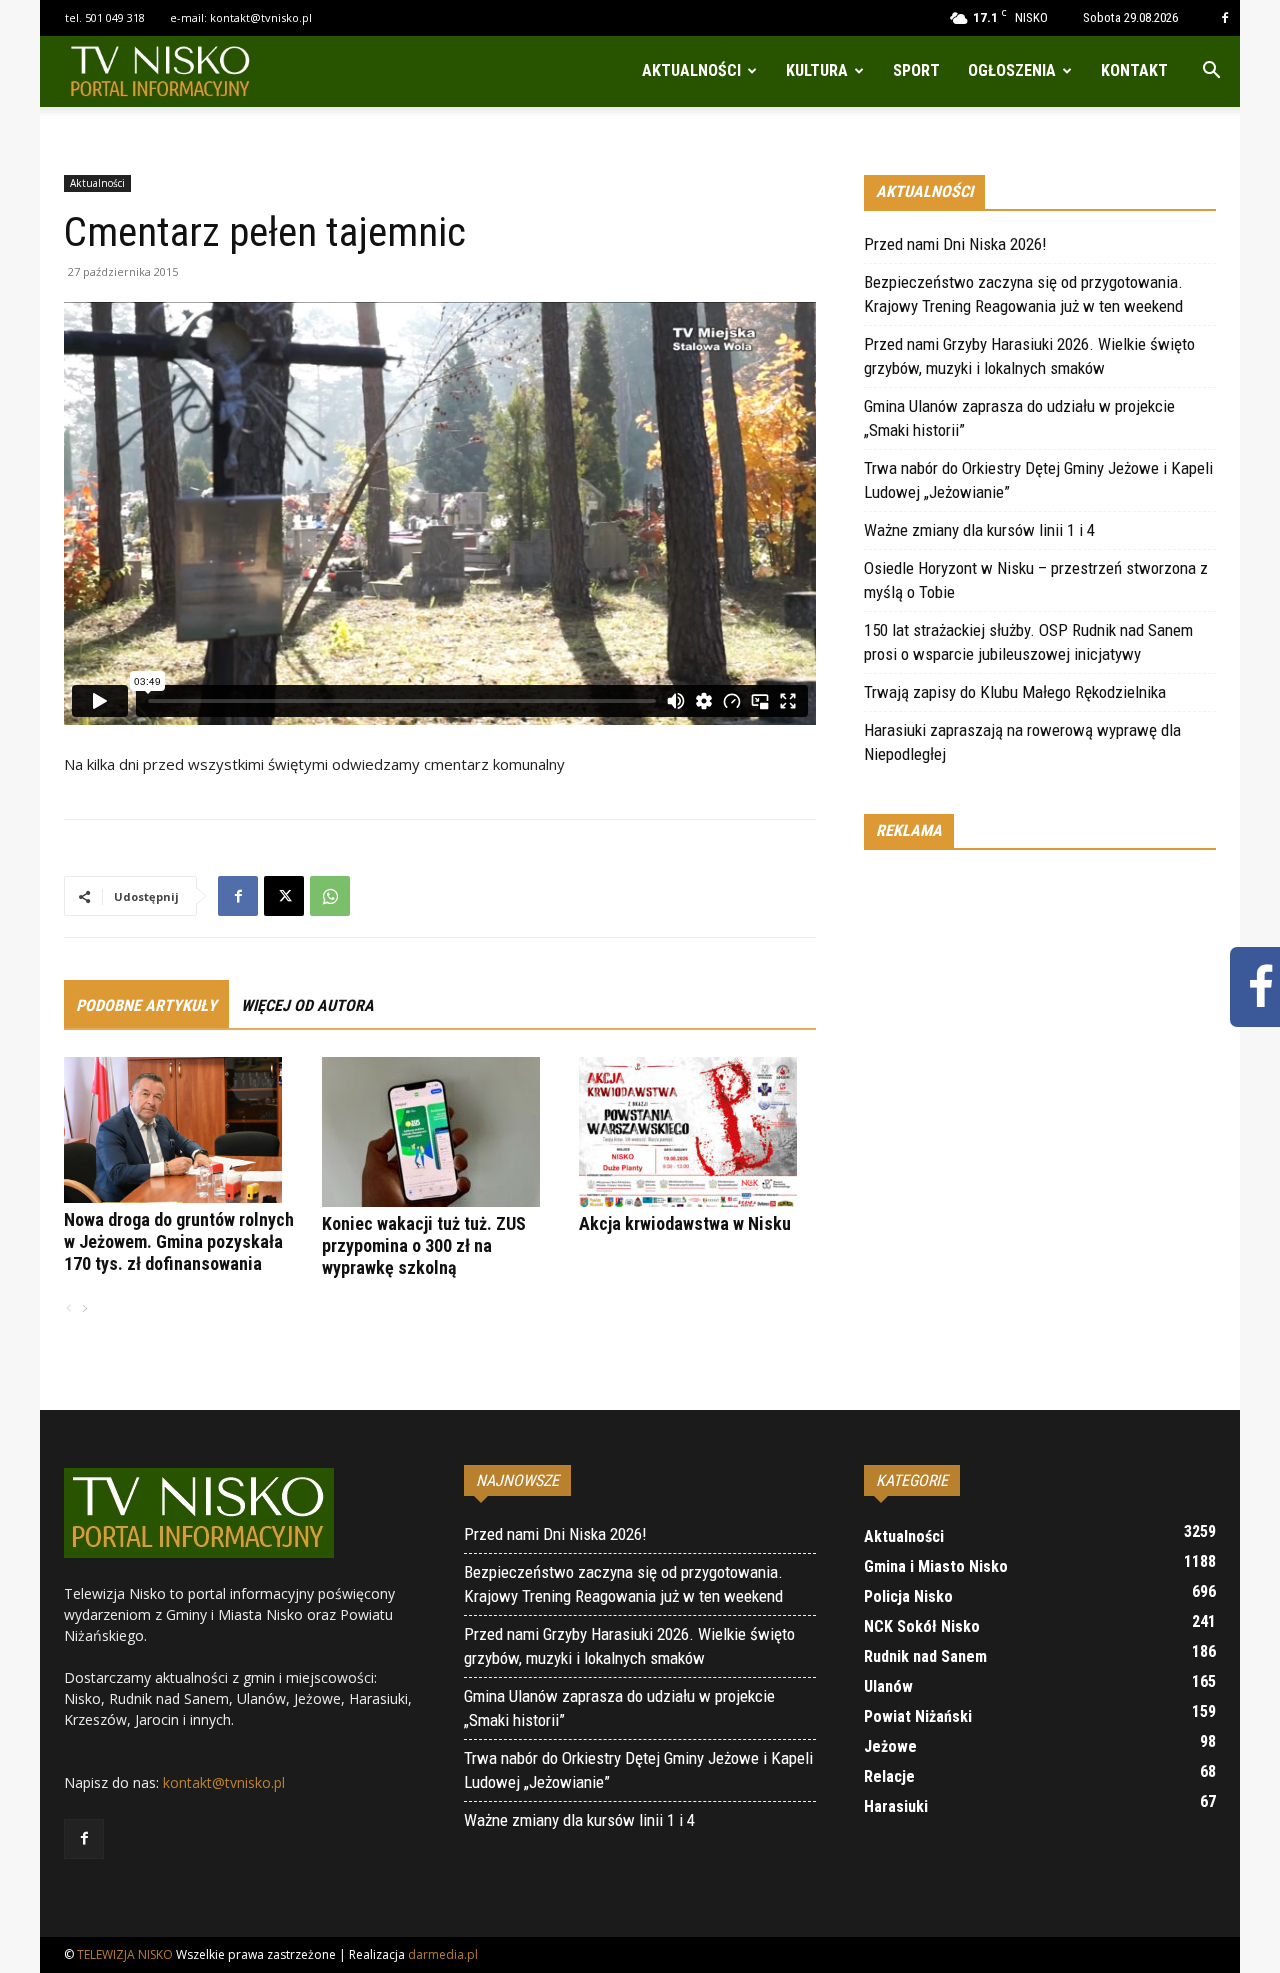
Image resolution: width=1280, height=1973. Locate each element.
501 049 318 (115, 17)
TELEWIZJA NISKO (125, 1954)
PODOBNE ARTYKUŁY (146, 1005)
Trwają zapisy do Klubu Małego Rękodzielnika (1015, 692)
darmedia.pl (443, 1954)
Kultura (817, 70)
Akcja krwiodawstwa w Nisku (685, 1223)
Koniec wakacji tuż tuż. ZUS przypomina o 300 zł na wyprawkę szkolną (424, 1245)
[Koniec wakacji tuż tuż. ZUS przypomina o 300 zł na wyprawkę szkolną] (440, 1132)
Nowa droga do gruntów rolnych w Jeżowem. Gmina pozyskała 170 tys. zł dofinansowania (179, 1241)
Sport (916, 70)
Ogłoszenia (1012, 70)
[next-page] (84, 1309)
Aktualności (691, 70)
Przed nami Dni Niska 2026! (955, 244)
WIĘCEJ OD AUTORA (307, 1005)
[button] (1211, 72)
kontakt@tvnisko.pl (261, 17)
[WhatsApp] (330, 896)
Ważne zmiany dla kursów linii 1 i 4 (979, 530)
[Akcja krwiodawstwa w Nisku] (697, 1132)
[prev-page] (69, 1309)
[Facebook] (1225, 18)
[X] (284, 896)
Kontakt (1134, 70)
